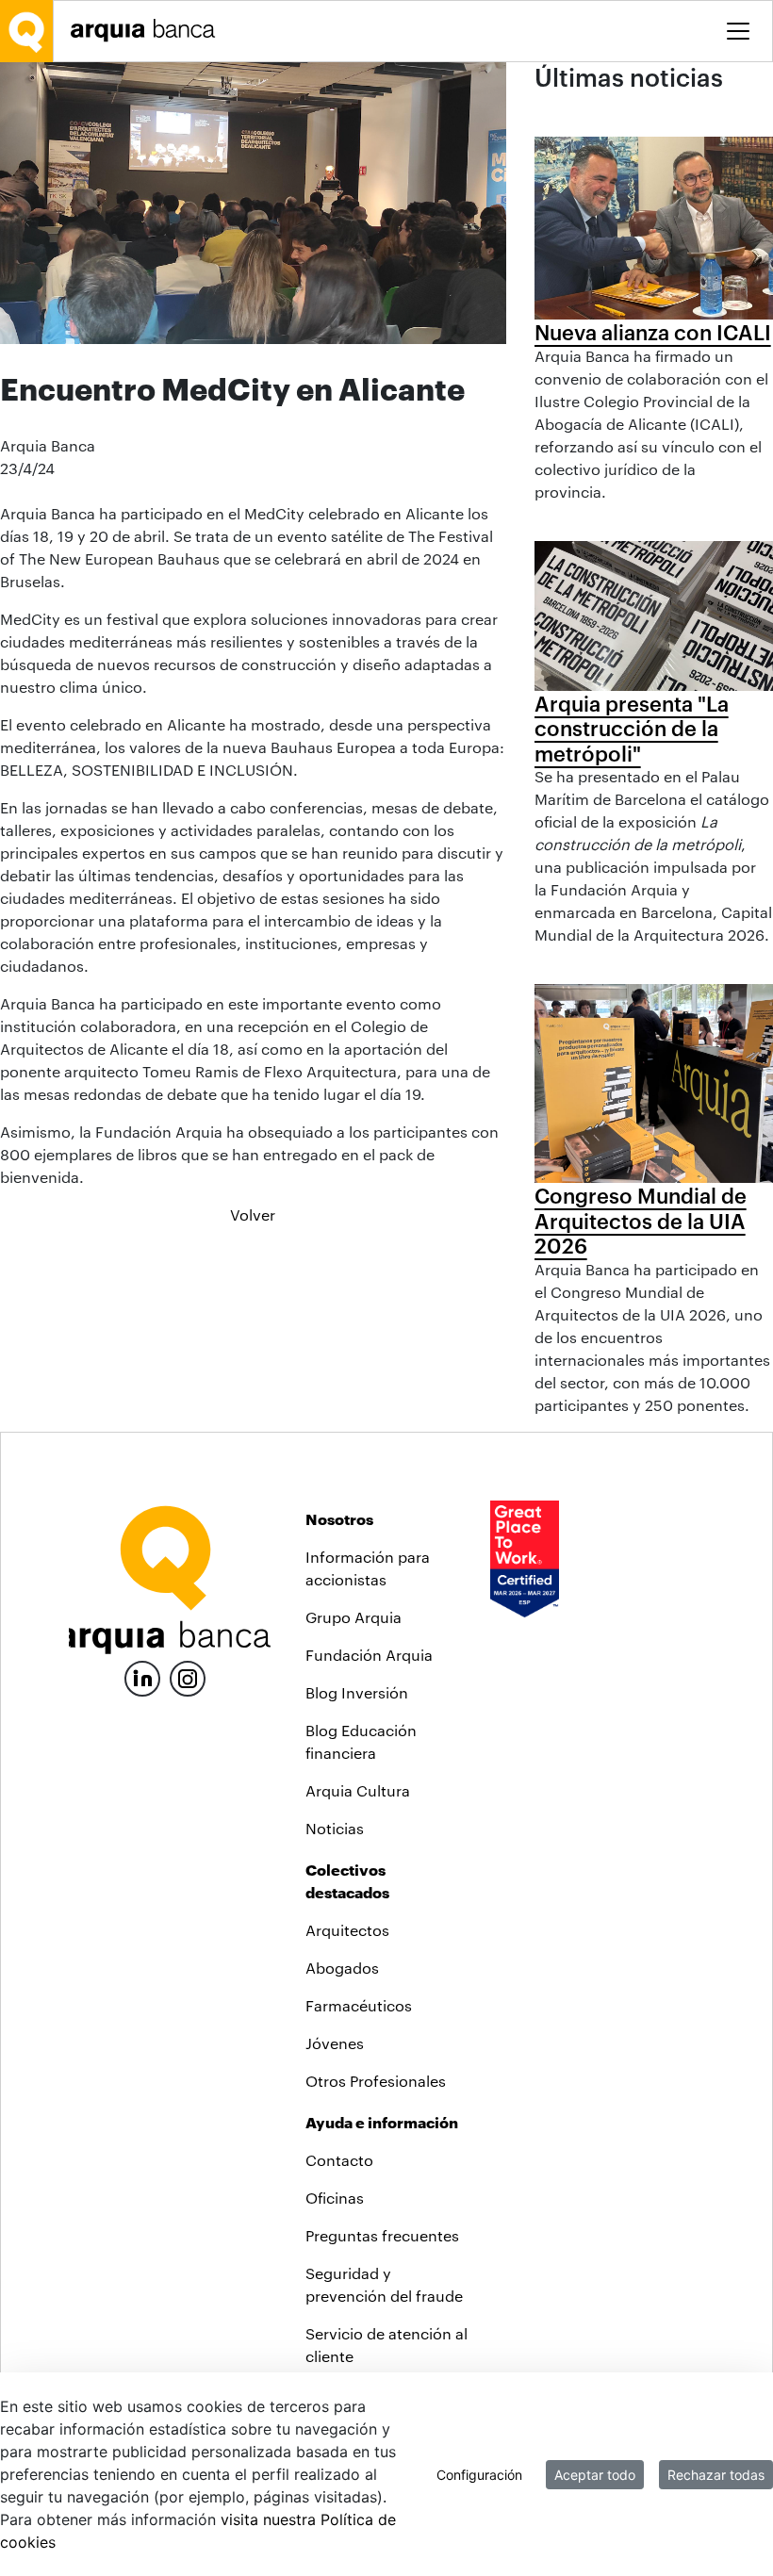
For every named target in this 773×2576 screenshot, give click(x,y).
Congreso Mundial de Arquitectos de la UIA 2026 (641, 1220)
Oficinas (335, 2198)
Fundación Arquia (369, 1655)
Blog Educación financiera (361, 1741)
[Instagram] (188, 1677)
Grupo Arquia (354, 1617)
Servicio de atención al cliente (386, 2345)
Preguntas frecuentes (382, 2235)
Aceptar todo (595, 2475)
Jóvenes (335, 2043)
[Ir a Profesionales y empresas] (148, 31)
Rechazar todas (716, 2475)
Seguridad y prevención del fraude (384, 2284)
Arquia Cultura (358, 1790)
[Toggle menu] (738, 31)
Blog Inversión (357, 1692)
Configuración (479, 2475)
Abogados (342, 1968)
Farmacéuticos (359, 2005)
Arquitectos (347, 1930)
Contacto (339, 2160)
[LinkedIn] (142, 1676)
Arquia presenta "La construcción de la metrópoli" (632, 728)
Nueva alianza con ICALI (653, 332)
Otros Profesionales (376, 2081)
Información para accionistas (368, 1568)
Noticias (335, 1828)
